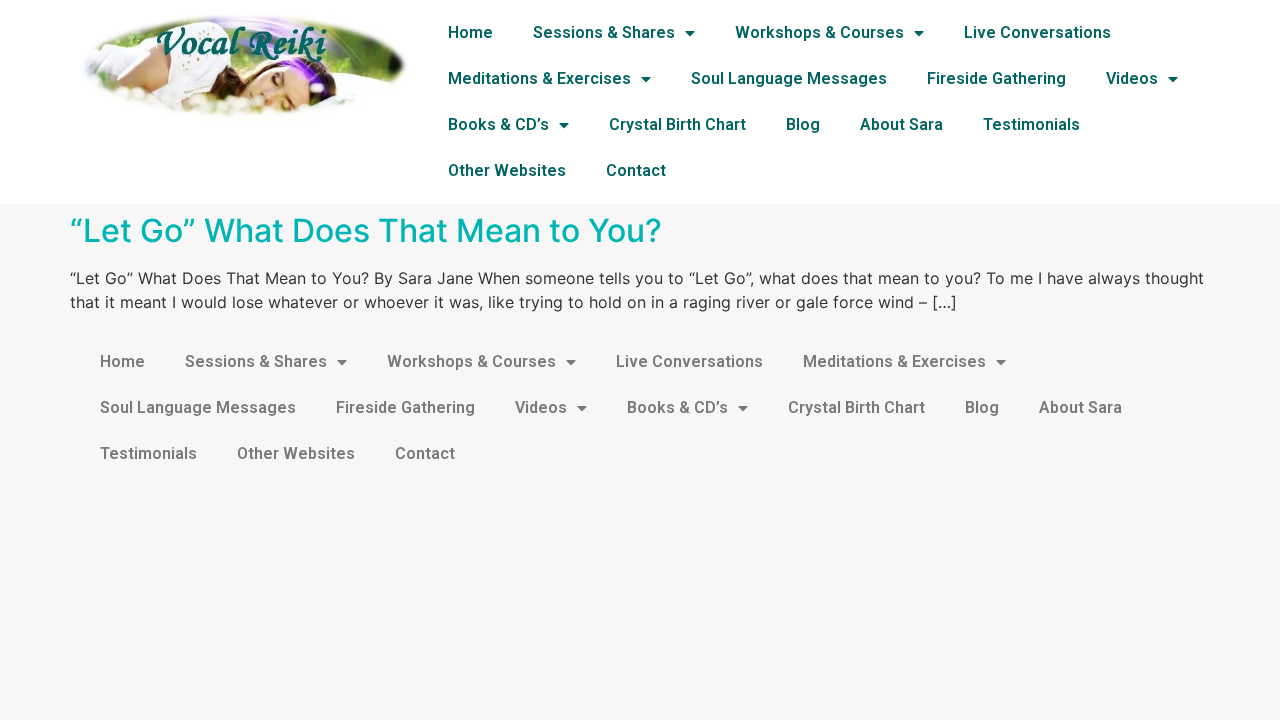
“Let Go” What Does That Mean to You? (366, 230)
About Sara (901, 124)
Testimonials (1031, 124)
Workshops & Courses (819, 32)
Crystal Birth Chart (677, 124)
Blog (803, 124)
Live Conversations (1037, 32)
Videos (1132, 78)
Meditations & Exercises (539, 78)
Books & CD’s (498, 124)
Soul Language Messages (789, 78)
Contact (636, 170)
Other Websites (507, 170)
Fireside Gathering (996, 78)
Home (470, 32)
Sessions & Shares (604, 32)
